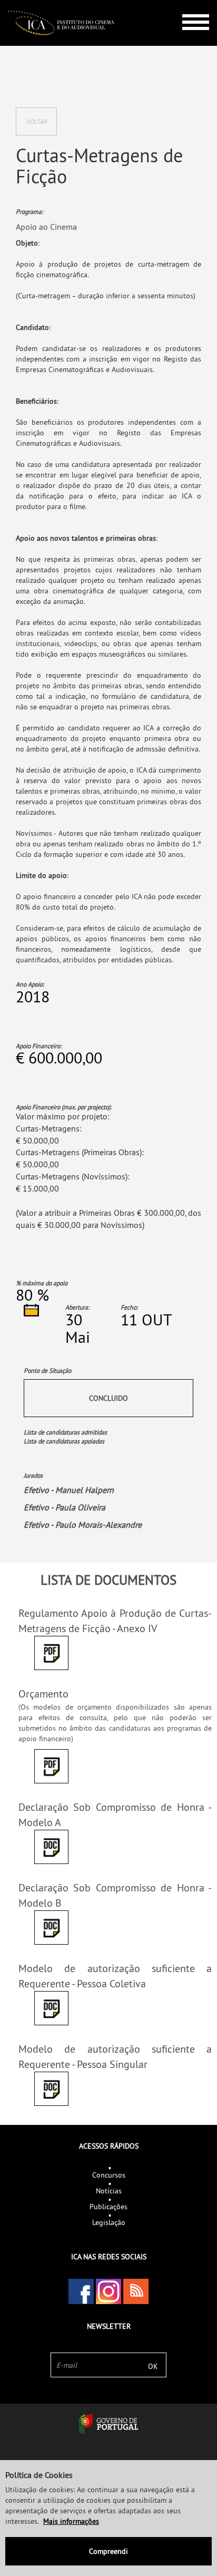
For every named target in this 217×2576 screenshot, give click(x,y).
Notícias (109, 2191)
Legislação (109, 2222)
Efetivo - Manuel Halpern (69, 1490)
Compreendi (108, 2551)
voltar (36, 121)
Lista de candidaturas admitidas (65, 1432)
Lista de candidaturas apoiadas (64, 1441)
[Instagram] (108, 2291)
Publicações (108, 2207)
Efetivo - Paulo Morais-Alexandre (83, 1525)
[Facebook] (81, 2291)
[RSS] (136, 2291)
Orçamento (43, 1694)
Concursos (109, 2175)
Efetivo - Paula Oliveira (65, 1507)
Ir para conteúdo (188, 4)
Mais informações (71, 2521)
